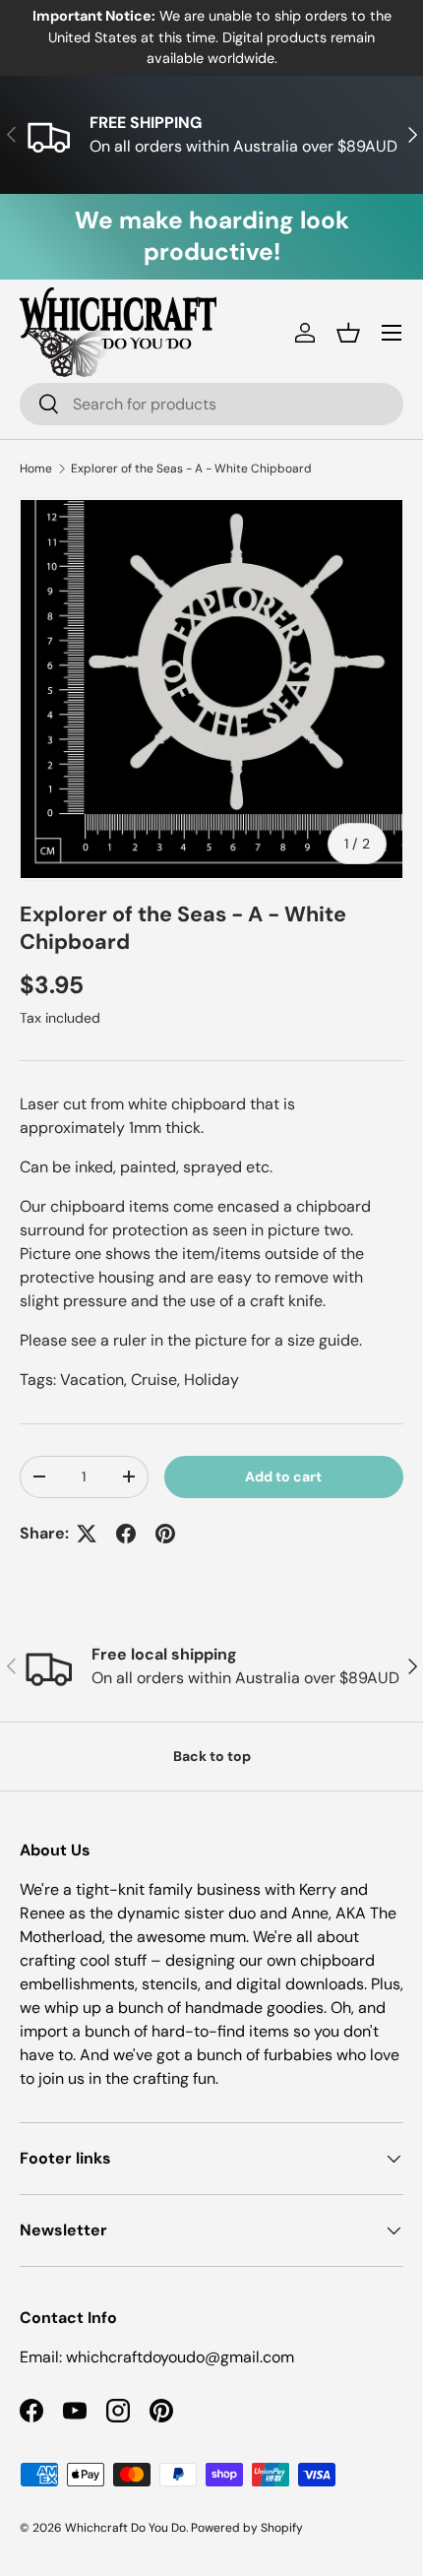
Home (36, 469)
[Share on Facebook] (126, 1534)
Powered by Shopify (247, 2528)
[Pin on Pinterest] (165, 1534)
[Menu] (392, 333)
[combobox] (211, 404)
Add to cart (283, 1476)
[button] (348, 333)
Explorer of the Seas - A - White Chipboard (191, 469)
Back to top (212, 1756)
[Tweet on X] (87, 1534)
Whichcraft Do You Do (125, 2528)
